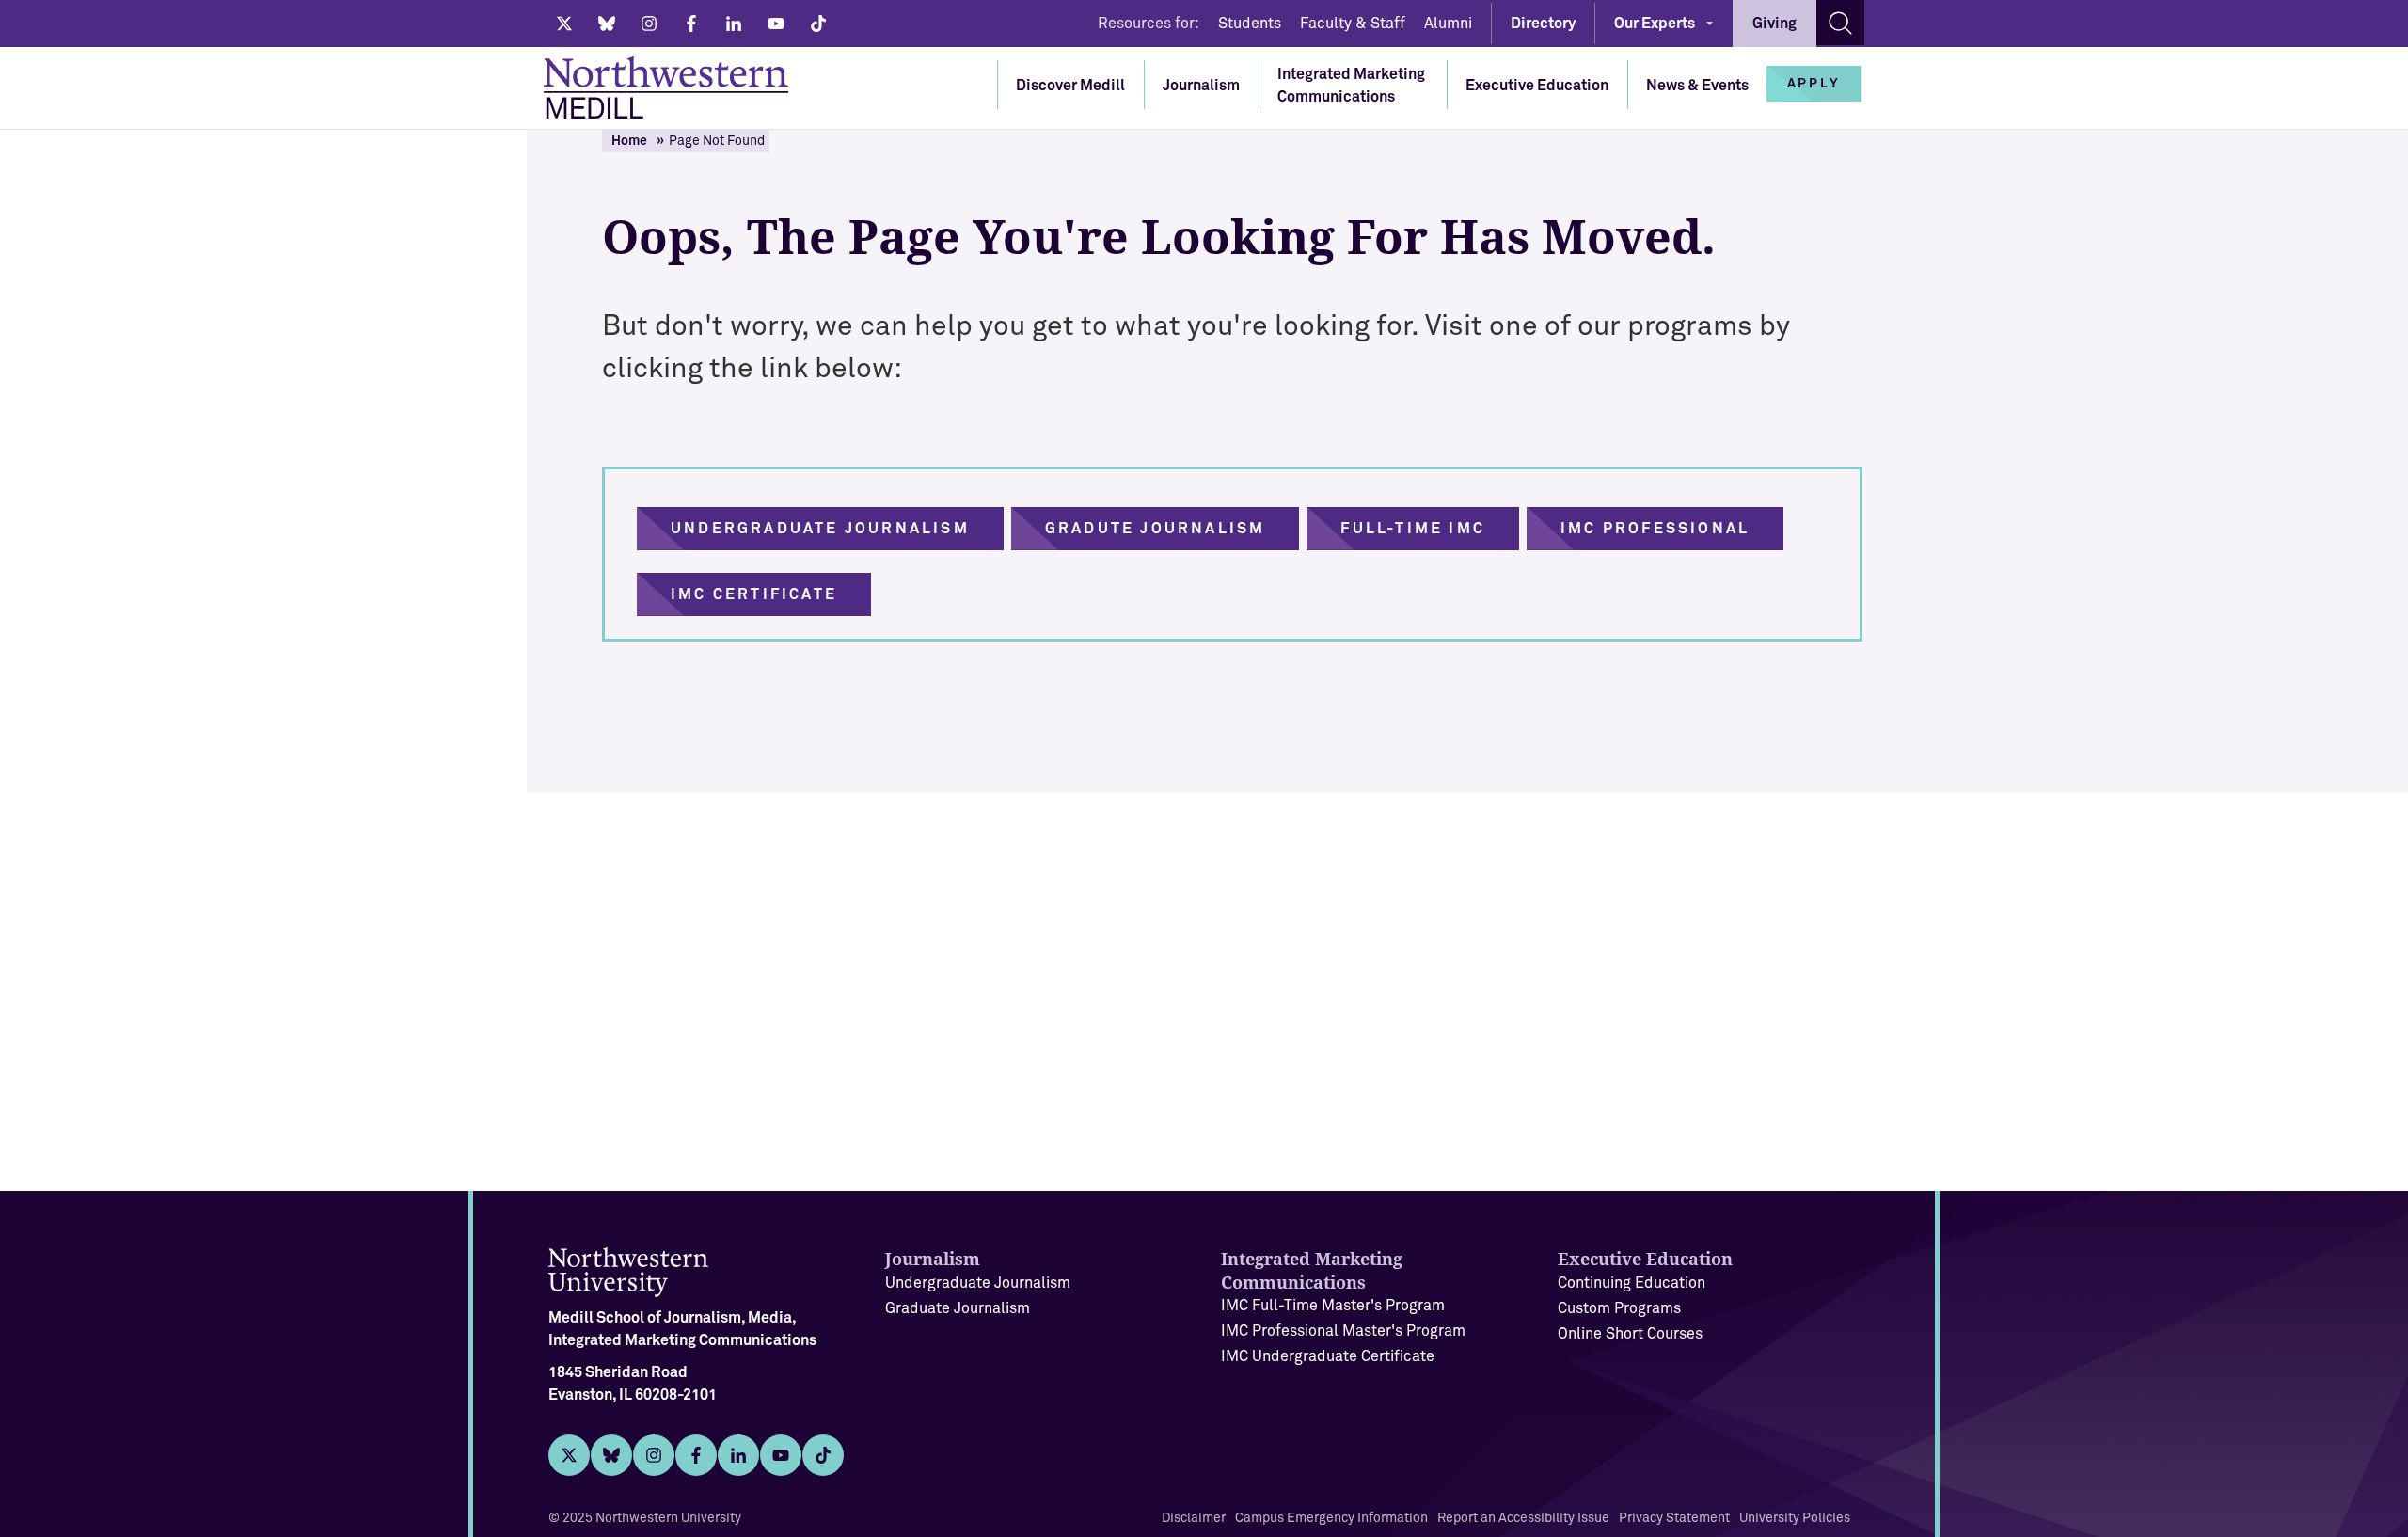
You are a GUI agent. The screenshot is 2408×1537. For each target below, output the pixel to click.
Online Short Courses (1630, 1334)
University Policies (1795, 1518)
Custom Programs (1619, 1308)
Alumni (1448, 24)
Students (1250, 24)
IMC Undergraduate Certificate (1328, 1356)
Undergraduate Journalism (978, 1283)
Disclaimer (1194, 1518)
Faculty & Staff (1353, 24)
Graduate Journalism (958, 1308)
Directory (1543, 24)
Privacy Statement (1674, 1518)
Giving (1774, 24)
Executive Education (1537, 86)
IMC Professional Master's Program (1343, 1331)
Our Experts (1655, 24)
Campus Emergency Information (1331, 1518)
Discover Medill (1070, 86)
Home (629, 141)
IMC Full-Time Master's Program (1333, 1306)
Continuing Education (1632, 1283)
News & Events (1697, 86)
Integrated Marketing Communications (1351, 86)
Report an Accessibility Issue (1523, 1518)
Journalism (1201, 86)
